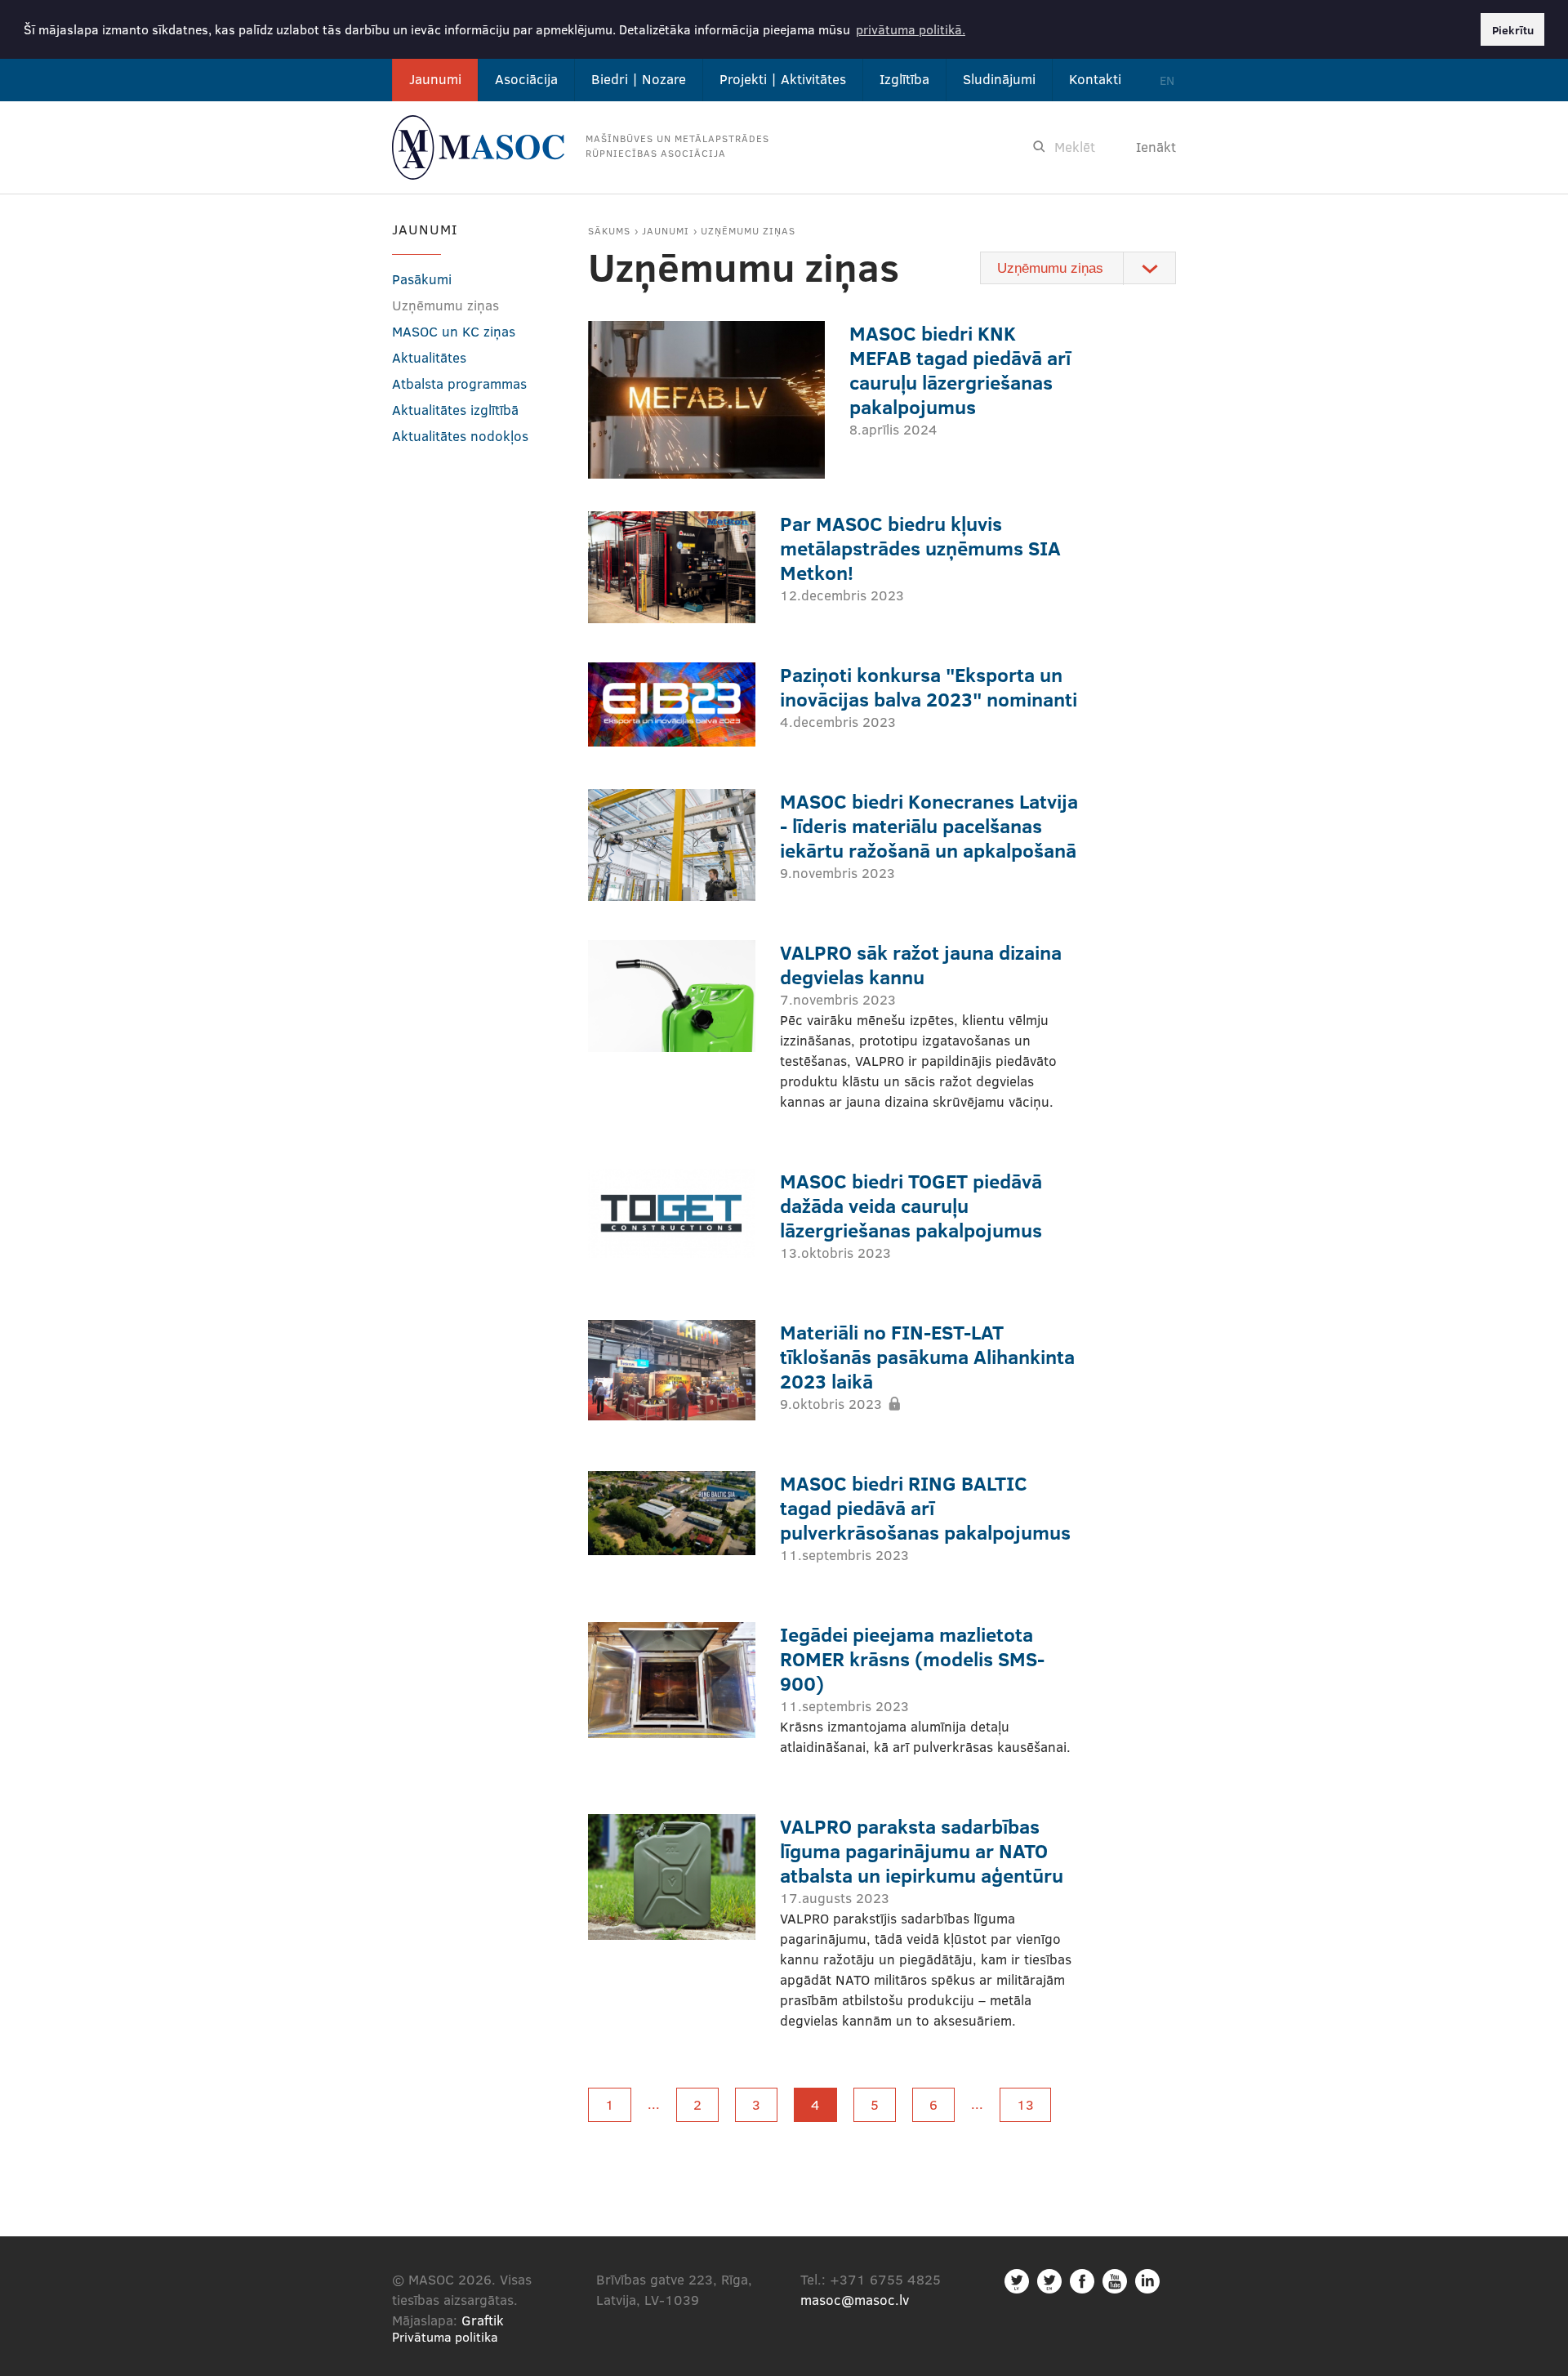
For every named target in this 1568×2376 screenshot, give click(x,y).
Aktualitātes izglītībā (455, 410)
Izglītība (904, 79)
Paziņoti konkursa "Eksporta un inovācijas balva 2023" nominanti (929, 686)
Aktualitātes (429, 357)
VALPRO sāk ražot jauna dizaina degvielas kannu (921, 964)
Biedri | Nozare (639, 79)
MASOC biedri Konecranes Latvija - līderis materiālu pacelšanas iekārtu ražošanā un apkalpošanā (929, 825)
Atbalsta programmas (459, 383)
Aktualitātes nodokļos (460, 436)
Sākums (609, 230)
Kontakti (1095, 79)
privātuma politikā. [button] (911, 29)
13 (1025, 2104)
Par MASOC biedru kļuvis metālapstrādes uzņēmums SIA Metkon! (920, 548)
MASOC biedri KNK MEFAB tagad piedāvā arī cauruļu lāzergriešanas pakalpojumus (960, 370)
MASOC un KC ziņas (454, 331)
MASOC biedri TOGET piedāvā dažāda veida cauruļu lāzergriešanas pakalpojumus (911, 1205)
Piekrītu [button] (1513, 29)
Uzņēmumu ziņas (748, 230)
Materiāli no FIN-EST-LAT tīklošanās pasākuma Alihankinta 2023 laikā (927, 1356)
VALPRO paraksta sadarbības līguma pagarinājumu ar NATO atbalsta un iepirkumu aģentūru (922, 1850)
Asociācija (526, 79)
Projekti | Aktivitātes (783, 79)
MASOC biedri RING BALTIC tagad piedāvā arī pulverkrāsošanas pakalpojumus (925, 1507)
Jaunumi (435, 79)
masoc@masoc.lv (855, 2300)
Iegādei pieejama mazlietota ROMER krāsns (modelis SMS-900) (912, 1658)
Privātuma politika (445, 2336)
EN (1167, 80)
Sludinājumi (999, 79)
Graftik (483, 2320)
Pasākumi (422, 279)
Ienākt (1156, 147)
